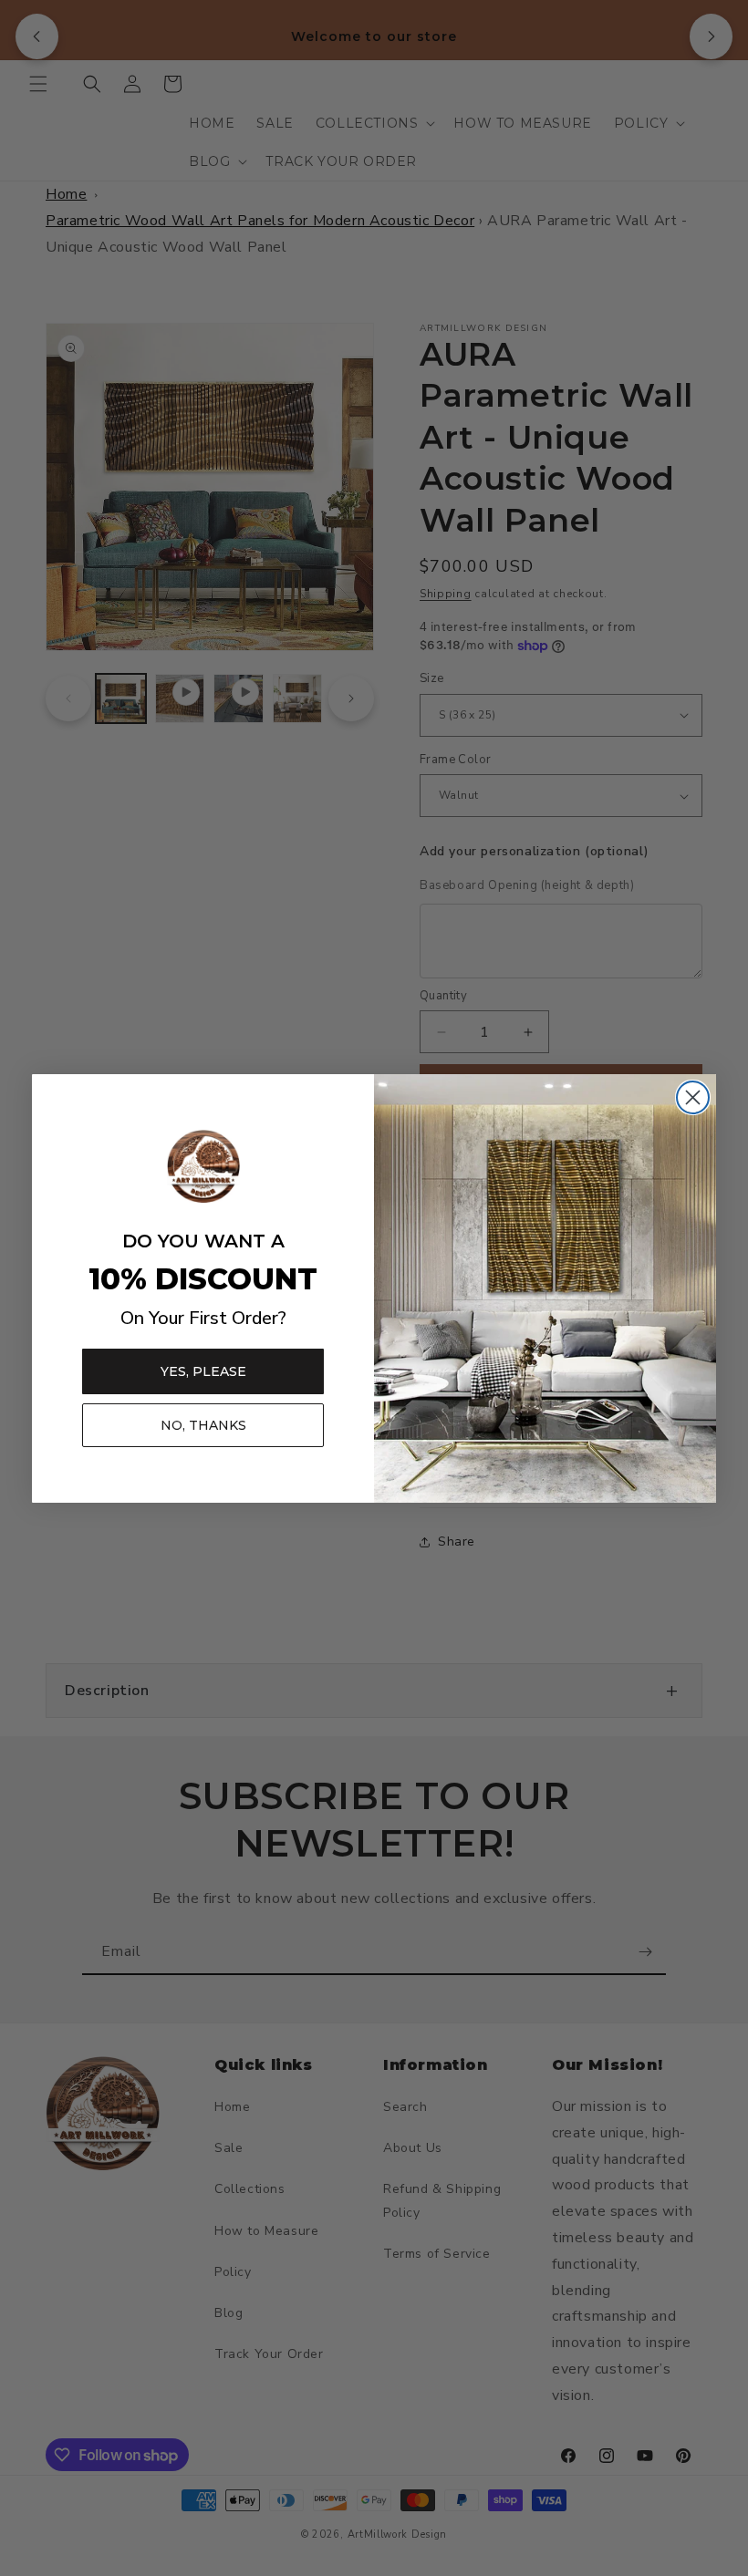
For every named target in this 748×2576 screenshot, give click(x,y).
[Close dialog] (693, 1097)
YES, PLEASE (203, 1371)
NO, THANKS (203, 1425)
